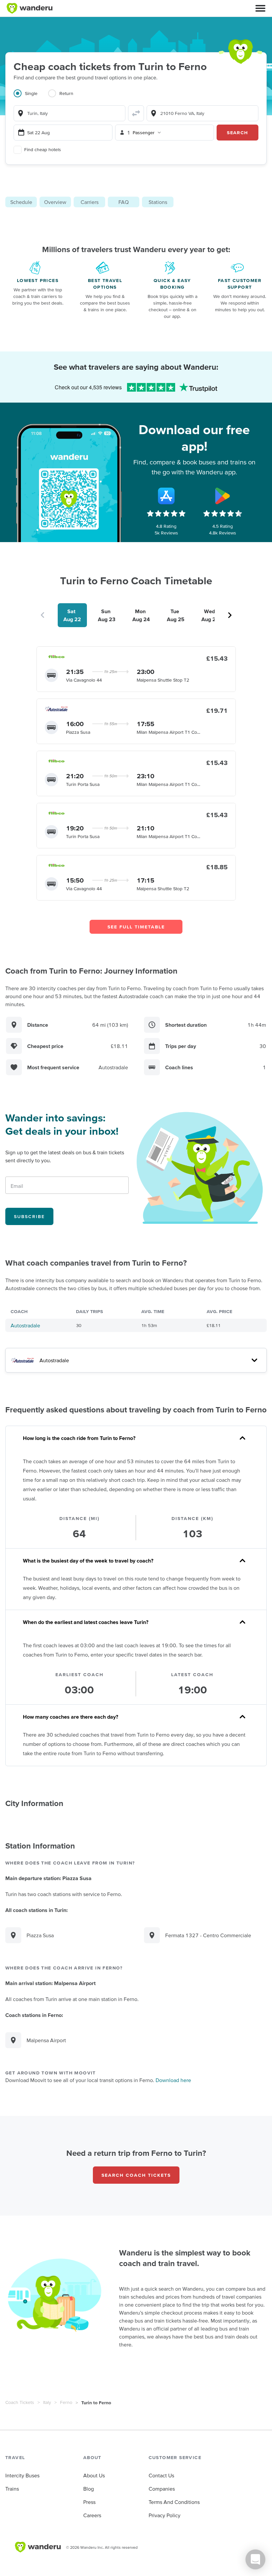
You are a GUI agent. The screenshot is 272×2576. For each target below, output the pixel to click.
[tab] (31, 97)
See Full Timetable (136, 927)
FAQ (124, 202)
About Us (94, 2475)
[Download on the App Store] (166, 496)
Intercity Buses (22, 2475)
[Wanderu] (30, 8)
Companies (162, 2489)
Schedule (21, 202)
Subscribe (29, 1216)
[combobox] (69, 113)
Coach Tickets (20, 2402)
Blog (89, 2489)
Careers (92, 2515)
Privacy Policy (165, 2515)
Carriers (90, 202)
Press (89, 2502)
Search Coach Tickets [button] (136, 2175)
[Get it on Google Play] (223, 496)
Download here (173, 2080)
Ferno (66, 2402)
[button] (260, 8)
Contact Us (161, 2475)
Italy (47, 2402)
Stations (158, 202)
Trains (12, 2489)
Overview (55, 202)
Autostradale (25, 1325)
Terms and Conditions (174, 2502)
